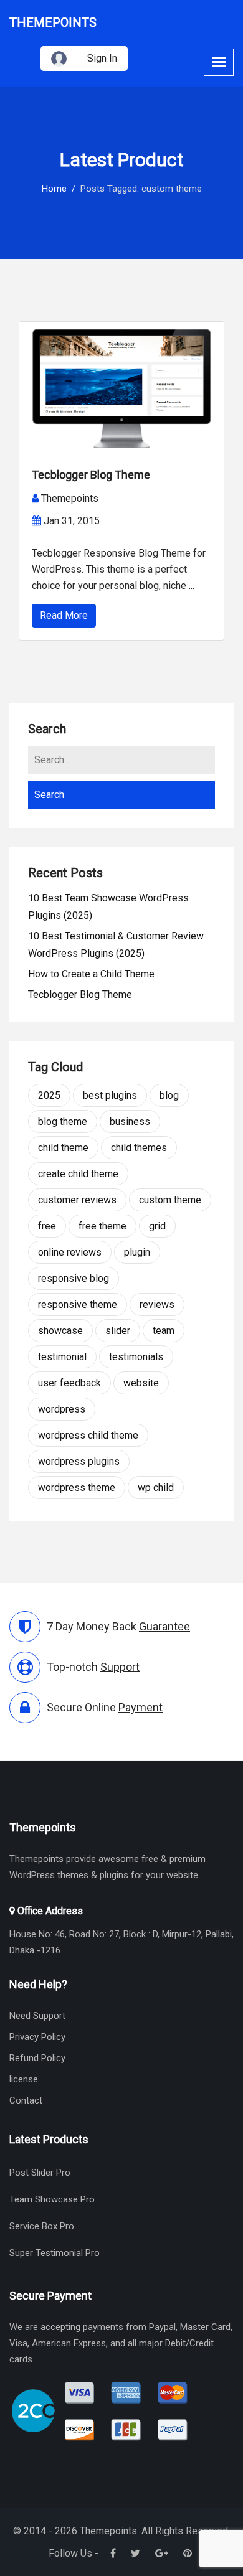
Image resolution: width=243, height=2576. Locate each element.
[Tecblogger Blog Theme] (121, 388)
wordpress (62, 1409)
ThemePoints (53, 22)
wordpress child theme (88, 1435)
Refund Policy (37, 2058)
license (24, 2079)
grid (157, 1226)
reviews (157, 1304)
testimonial (62, 1357)
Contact (26, 2100)
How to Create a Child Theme (91, 974)
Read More (64, 615)
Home (54, 189)
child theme (63, 1148)
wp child (156, 1488)
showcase (60, 1331)
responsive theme (78, 1304)
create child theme (78, 1174)
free (47, 1226)
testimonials (136, 1357)
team (164, 1331)
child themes (139, 1148)
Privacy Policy (37, 2037)
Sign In (102, 58)
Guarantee (164, 1626)
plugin (137, 1252)
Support (120, 1667)
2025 (49, 1095)
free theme (102, 1226)
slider (118, 1331)
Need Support (37, 2016)
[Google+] (162, 2553)
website (141, 1383)
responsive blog (74, 1278)
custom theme (170, 1200)
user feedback (69, 1383)
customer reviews (77, 1200)
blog (169, 1095)
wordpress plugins (79, 1461)
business (130, 1121)
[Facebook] (113, 2553)
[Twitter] (136, 2553)
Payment (141, 1707)
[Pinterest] (188, 2553)
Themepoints (70, 498)
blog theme (63, 1121)
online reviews (70, 1252)
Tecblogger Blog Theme (91, 475)
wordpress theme (77, 1488)
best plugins (110, 1095)
